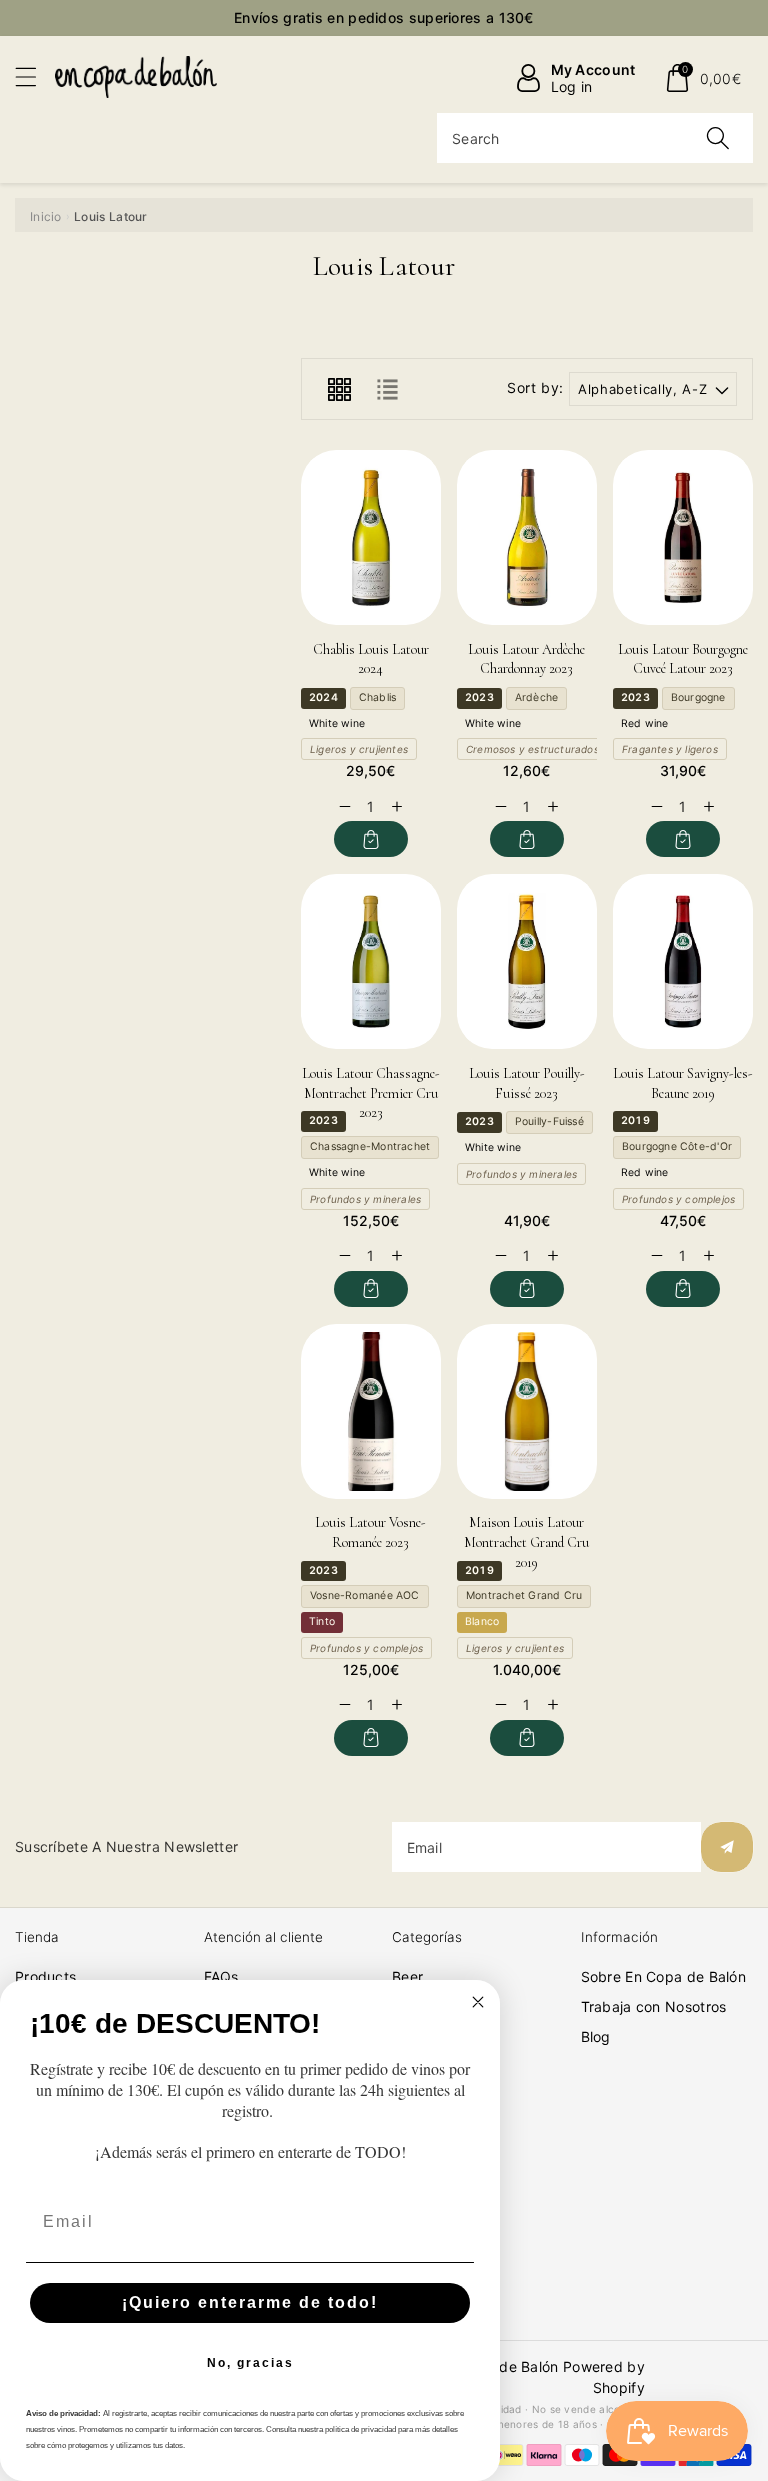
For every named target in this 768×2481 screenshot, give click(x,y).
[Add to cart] (371, 839)
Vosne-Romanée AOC (365, 1595)
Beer (407, 1976)
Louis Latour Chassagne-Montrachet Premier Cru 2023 (371, 1093)
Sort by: (535, 388)
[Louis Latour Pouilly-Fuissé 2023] (527, 961)
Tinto (322, 1621)
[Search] (718, 138)
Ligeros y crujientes (359, 749)
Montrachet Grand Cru (524, 1595)
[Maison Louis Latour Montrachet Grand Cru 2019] (527, 1411)
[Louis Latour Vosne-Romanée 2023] (371, 1411)
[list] (387, 389)
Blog (596, 2036)
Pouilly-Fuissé (549, 1121)
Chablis (377, 697)
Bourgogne (698, 697)
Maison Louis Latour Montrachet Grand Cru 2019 (526, 1542)
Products (45, 1976)
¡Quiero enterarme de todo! (250, 2302)
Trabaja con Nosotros (654, 2006)
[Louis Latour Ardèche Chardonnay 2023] (527, 537)
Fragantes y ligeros (670, 749)
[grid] (339, 389)
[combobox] (595, 138)
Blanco (482, 1621)
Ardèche (536, 697)
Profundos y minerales (365, 1199)
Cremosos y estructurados (532, 749)
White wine (337, 723)
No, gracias (250, 2363)
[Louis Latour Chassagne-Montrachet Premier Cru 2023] (371, 961)
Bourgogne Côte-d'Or (677, 1146)
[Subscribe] (727, 1847)
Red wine (645, 723)
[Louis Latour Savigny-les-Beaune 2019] (683, 961)
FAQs (221, 1976)
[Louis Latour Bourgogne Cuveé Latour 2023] (683, 537)
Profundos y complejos (678, 1199)
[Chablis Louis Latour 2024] (371, 537)
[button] (35, 76)
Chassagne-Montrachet (370, 1146)
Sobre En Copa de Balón (664, 1976)
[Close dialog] (478, 2002)
